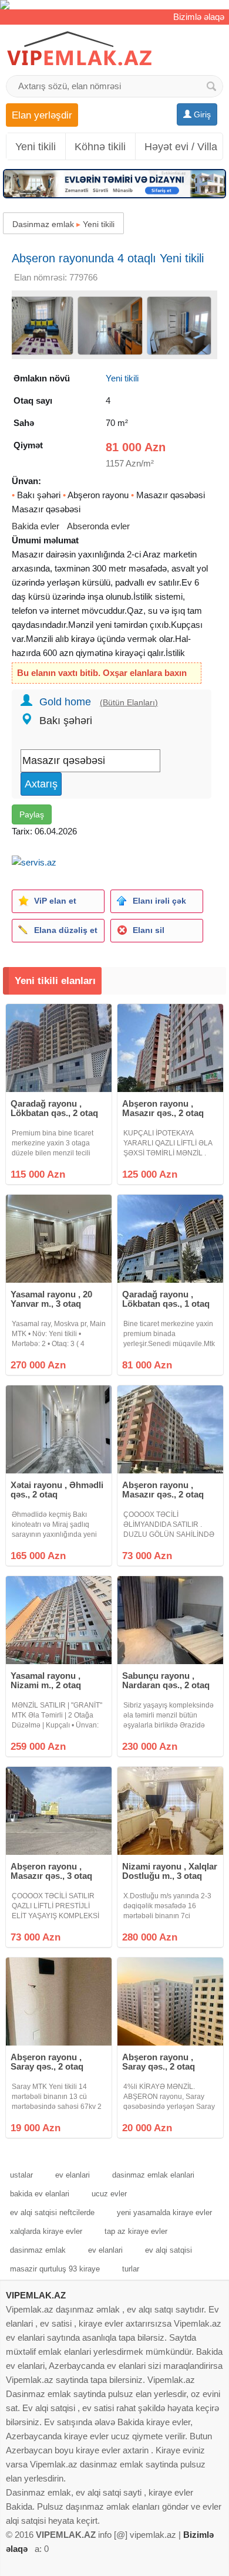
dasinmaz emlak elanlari (153, 2175)
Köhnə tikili (100, 147)
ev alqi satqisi (169, 2250)
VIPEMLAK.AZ (36, 2295)
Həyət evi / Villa (181, 147)
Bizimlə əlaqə (199, 17)
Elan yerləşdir (42, 115)
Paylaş (32, 814)
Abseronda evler (98, 526)
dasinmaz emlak (38, 2250)
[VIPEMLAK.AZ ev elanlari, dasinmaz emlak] (79, 49)
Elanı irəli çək (159, 901)
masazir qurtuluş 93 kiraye (55, 2269)
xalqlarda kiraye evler (46, 2231)
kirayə (83, 639)
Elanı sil (149, 930)
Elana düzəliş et (66, 930)
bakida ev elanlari (40, 2194)
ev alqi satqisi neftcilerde (52, 2212)
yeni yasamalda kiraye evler (164, 2212)
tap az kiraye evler (136, 2231)
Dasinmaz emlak (43, 224)
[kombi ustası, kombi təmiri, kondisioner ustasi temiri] (114, 5)
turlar (131, 2269)
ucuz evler (109, 2194)
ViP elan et (55, 901)
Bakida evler (36, 526)
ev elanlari (73, 2175)
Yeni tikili (36, 147)
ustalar (21, 2175)
